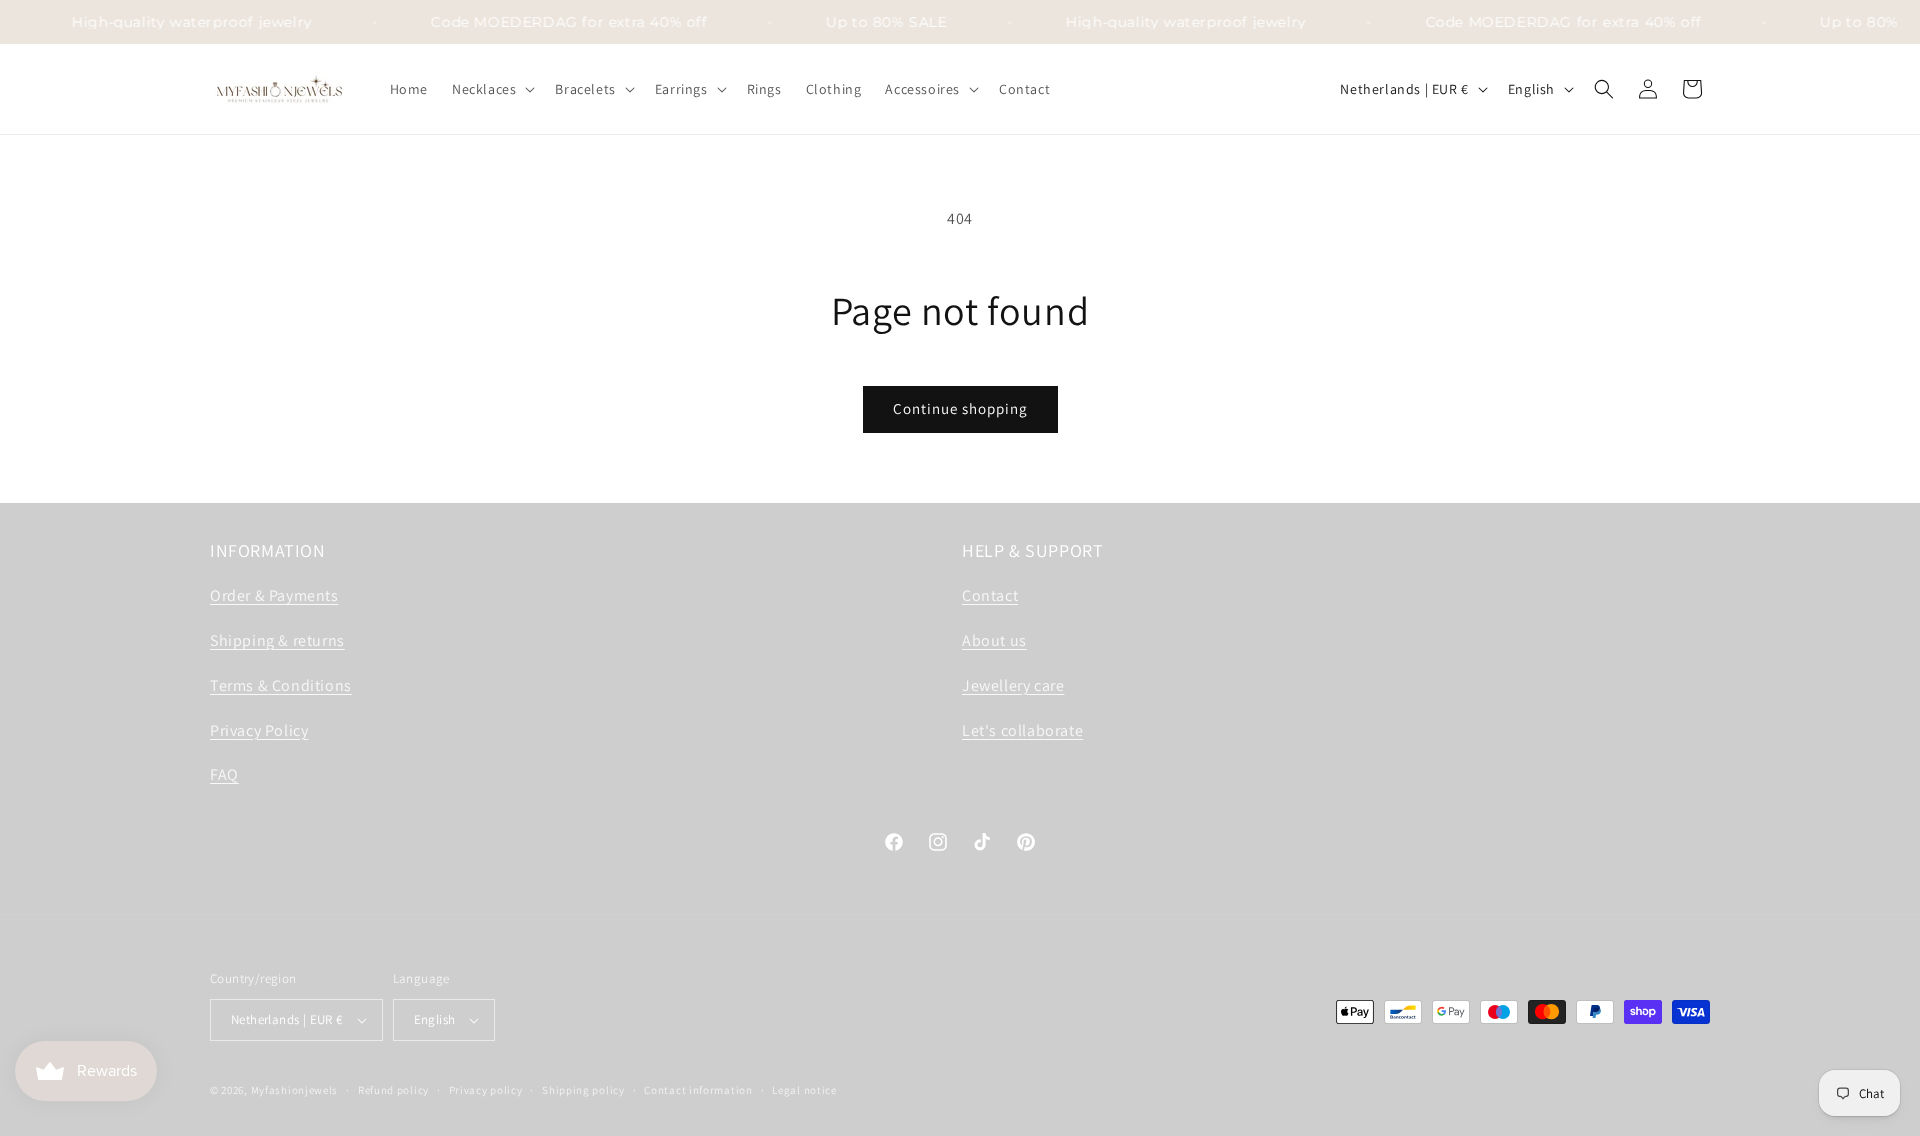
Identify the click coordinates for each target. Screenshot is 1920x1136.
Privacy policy (486, 1090)
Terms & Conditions (281, 685)
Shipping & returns (277, 640)
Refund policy (393, 1090)
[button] (491, 89)
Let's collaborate (1022, 730)
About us (994, 640)
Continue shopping (960, 408)
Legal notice (804, 1090)
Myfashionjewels (295, 1090)
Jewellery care (1013, 685)
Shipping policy (583, 1090)
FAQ (224, 774)
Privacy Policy (259, 730)
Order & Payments (274, 595)
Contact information (698, 1090)
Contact (990, 595)
